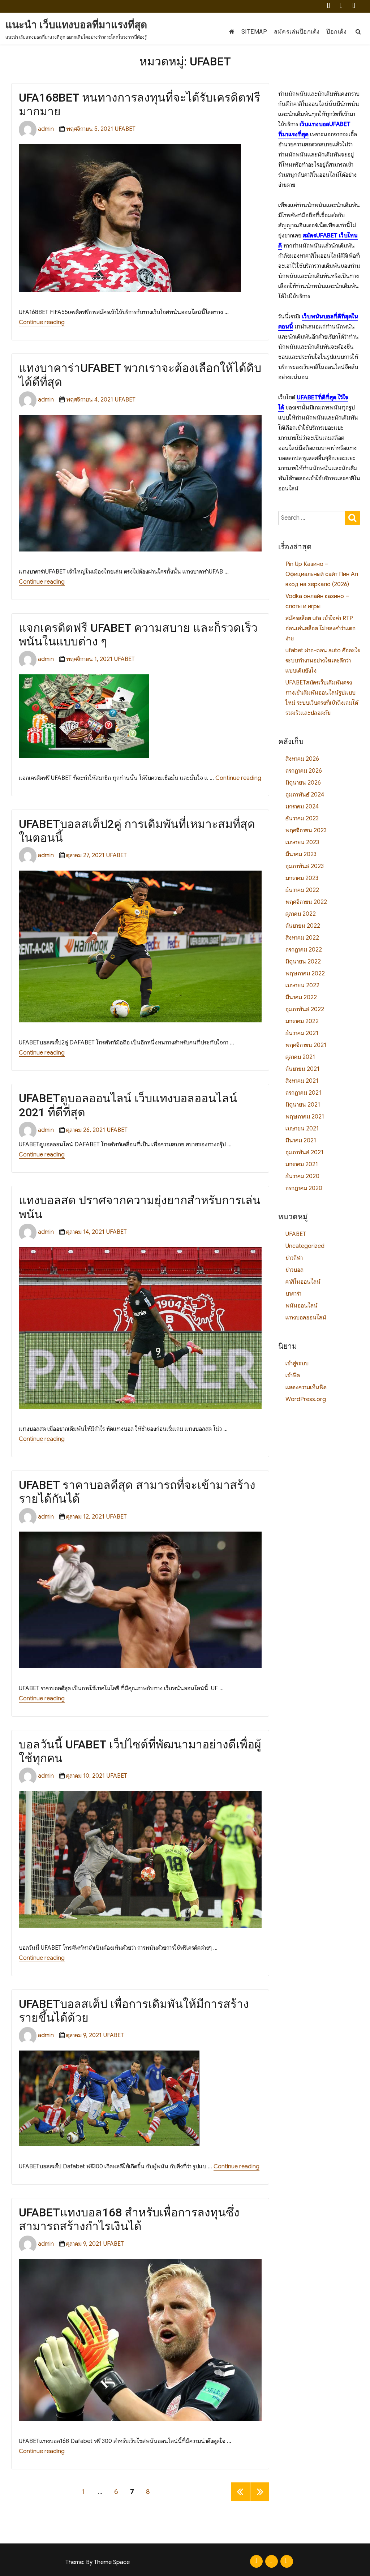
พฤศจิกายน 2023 (306, 830)
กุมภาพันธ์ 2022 (305, 1009)
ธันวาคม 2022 (302, 890)
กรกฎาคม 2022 (304, 950)
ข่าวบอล (294, 1270)
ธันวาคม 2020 (302, 1176)
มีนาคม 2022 (301, 997)
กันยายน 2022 (303, 926)
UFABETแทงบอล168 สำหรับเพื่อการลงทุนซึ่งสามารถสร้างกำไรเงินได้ (129, 2219)
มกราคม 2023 (302, 878)
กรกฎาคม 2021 (303, 1093)
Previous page (240, 2501)
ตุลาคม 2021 (300, 1057)
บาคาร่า (293, 1294)
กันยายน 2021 (302, 1069)
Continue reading (42, 322)
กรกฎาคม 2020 (304, 1188)
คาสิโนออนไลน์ (303, 1282)
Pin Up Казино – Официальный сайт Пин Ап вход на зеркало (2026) (322, 574)
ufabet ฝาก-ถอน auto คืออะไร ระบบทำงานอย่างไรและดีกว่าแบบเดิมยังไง (323, 661)
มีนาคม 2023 (301, 854)
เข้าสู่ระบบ (297, 1364)
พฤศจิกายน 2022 (306, 902)
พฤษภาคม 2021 (305, 1117)
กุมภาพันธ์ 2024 (305, 795)
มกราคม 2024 (302, 807)
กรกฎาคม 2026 (304, 771)
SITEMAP (254, 32)
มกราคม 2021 (302, 1164)
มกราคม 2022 (302, 1021)
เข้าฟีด (293, 1375)
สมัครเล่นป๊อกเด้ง (297, 32)
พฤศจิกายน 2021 (306, 1045)
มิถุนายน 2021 (303, 1105)
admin (46, 129)
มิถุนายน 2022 (303, 962)
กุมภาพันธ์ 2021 (304, 1152)
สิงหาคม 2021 (302, 1081)
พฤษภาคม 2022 (305, 974)
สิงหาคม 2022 (302, 938)
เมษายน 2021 (302, 1129)
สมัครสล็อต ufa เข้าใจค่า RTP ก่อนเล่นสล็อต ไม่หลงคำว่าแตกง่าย (320, 628)
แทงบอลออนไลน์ (306, 1318)
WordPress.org (306, 1399)
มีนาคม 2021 (301, 1141)
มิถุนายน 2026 (303, 783)
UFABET (125, 129)
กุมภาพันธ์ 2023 (305, 866)
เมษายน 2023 (302, 842)
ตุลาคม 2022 (301, 914)
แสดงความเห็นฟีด (306, 1387)
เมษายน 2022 (302, 986)
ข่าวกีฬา (294, 1258)
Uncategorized (305, 1246)
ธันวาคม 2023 (302, 819)
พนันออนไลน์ (302, 1306)
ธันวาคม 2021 (302, 1033)
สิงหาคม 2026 (302, 759)
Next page (260, 2501)
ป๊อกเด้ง (336, 32)
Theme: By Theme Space (98, 2562)
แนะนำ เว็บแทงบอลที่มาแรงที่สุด (76, 25)
